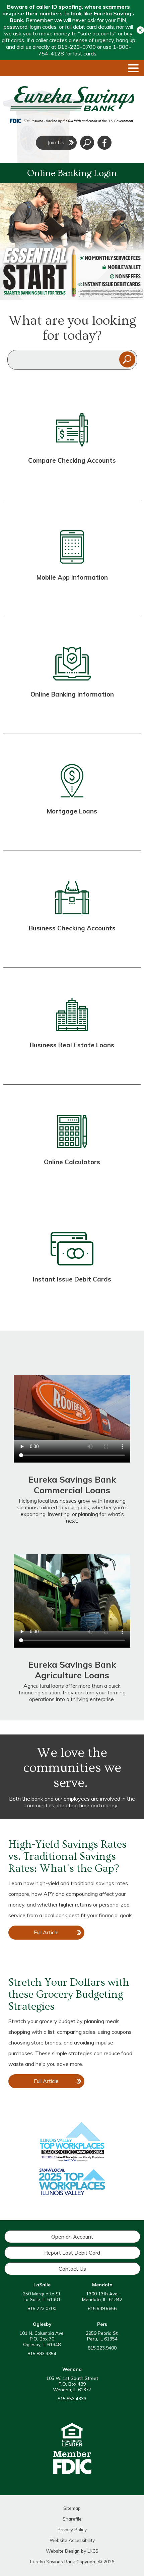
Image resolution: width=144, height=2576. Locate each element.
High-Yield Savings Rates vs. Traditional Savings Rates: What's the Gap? (67, 1856)
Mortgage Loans (72, 811)
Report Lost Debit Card (72, 2253)
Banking (79, 712)
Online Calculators (72, 1162)
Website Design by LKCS (72, 2551)
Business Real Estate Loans (72, 1045)
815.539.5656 (102, 2308)
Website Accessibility (72, 2540)
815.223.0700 (42, 2308)
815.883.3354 (42, 2353)
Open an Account (72, 2237)
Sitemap (72, 2508)
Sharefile (72, 2519)
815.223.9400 (102, 2348)
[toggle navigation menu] (131, 68)
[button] (140, 30)
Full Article (53, 1934)
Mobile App (72, 595)
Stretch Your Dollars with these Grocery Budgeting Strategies (69, 1994)
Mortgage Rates (72, 829)
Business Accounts (72, 946)
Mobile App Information (72, 577)
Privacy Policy (72, 2529)
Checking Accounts (72, 478)
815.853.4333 (72, 2398)
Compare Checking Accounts (72, 460)
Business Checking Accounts (72, 928)
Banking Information (82, 694)
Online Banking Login (72, 173)
